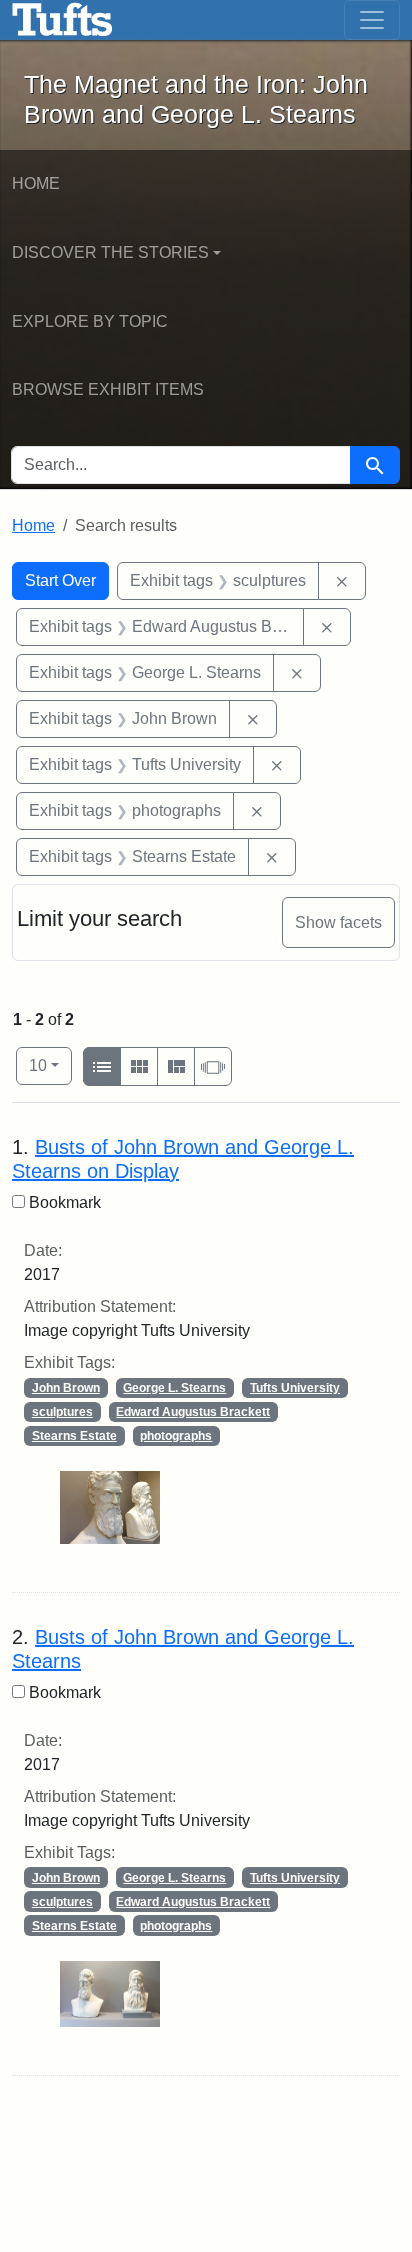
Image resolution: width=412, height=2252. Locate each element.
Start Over (60, 580)
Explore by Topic (90, 321)
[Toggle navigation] (372, 20)
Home (36, 183)
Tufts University (295, 1388)
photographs (176, 1436)
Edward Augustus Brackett (193, 1412)
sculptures (62, 1412)
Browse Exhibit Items (108, 389)
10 (50, 1065)
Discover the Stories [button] (110, 252)
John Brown (66, 1388)
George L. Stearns (174, 1388)
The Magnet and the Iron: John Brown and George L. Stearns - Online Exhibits (62, 20)
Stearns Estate (74, 1436)
